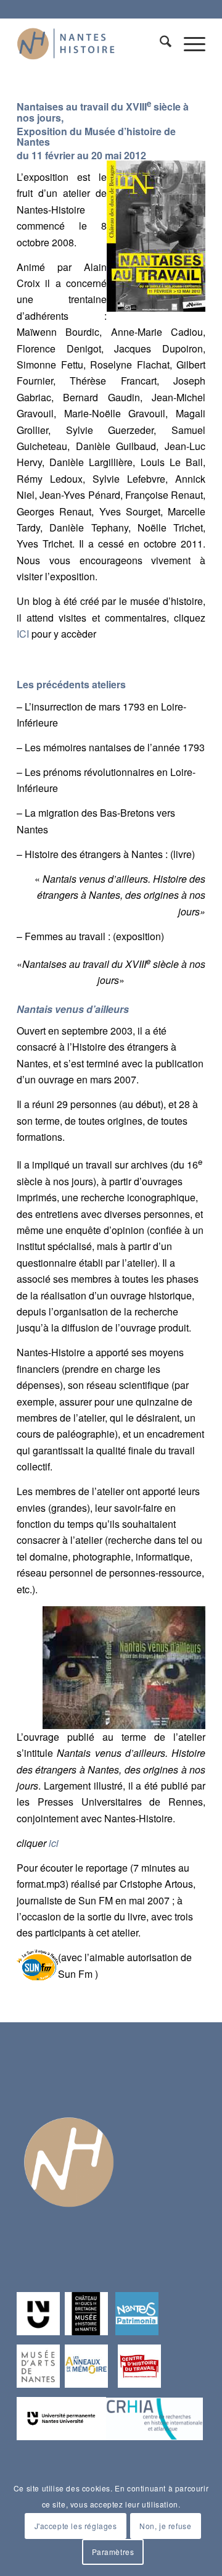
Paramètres (113, 2552)
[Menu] (188, 43)
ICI (23, 634)
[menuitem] (159, 43)
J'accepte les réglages (76, 2526)
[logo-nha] (92, 43)
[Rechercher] (159, 43)
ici (54, 1843)
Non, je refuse (165, 2526)
